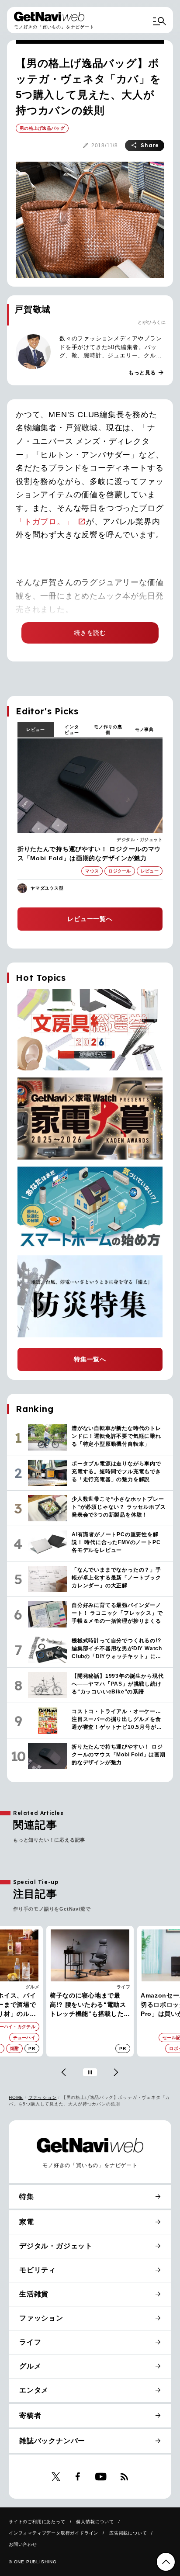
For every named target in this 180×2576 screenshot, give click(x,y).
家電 (126, 1987)
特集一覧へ (90, 1359)
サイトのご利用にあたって (37, 2522)
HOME (16, 2097)
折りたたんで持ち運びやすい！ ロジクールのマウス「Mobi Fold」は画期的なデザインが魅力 (89, 853)
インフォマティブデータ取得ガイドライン (54, 2533)
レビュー (36, 729)
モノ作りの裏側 (108, 730)
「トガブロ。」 (45, 522)
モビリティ (38, 2270)
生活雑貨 (34, 2294)
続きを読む (90, 633)
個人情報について (95, 2522)
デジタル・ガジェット (140, 840)
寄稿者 (30, 2415)
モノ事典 (144, 729)
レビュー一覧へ (90, 919)
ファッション (43, 2097)
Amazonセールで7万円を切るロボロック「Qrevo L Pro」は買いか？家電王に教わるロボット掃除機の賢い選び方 (88, 2005)
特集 (27, 2197)
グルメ (30, 2366)
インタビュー (72, 730)
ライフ (33, 1987)
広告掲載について (128, 2533)
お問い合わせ (23, 2544)
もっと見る (146, 373)
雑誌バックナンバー (52, 2441)
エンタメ (34, 2390)
